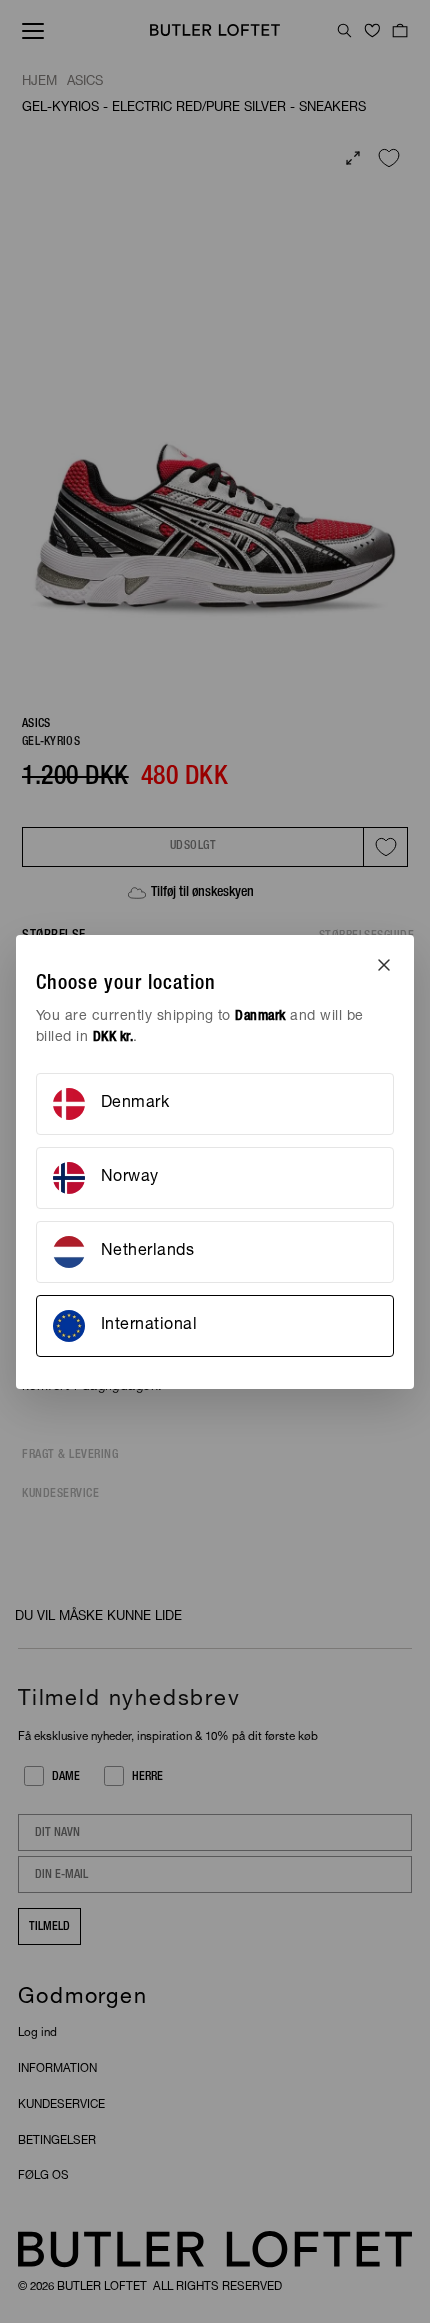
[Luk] (384, 965)
